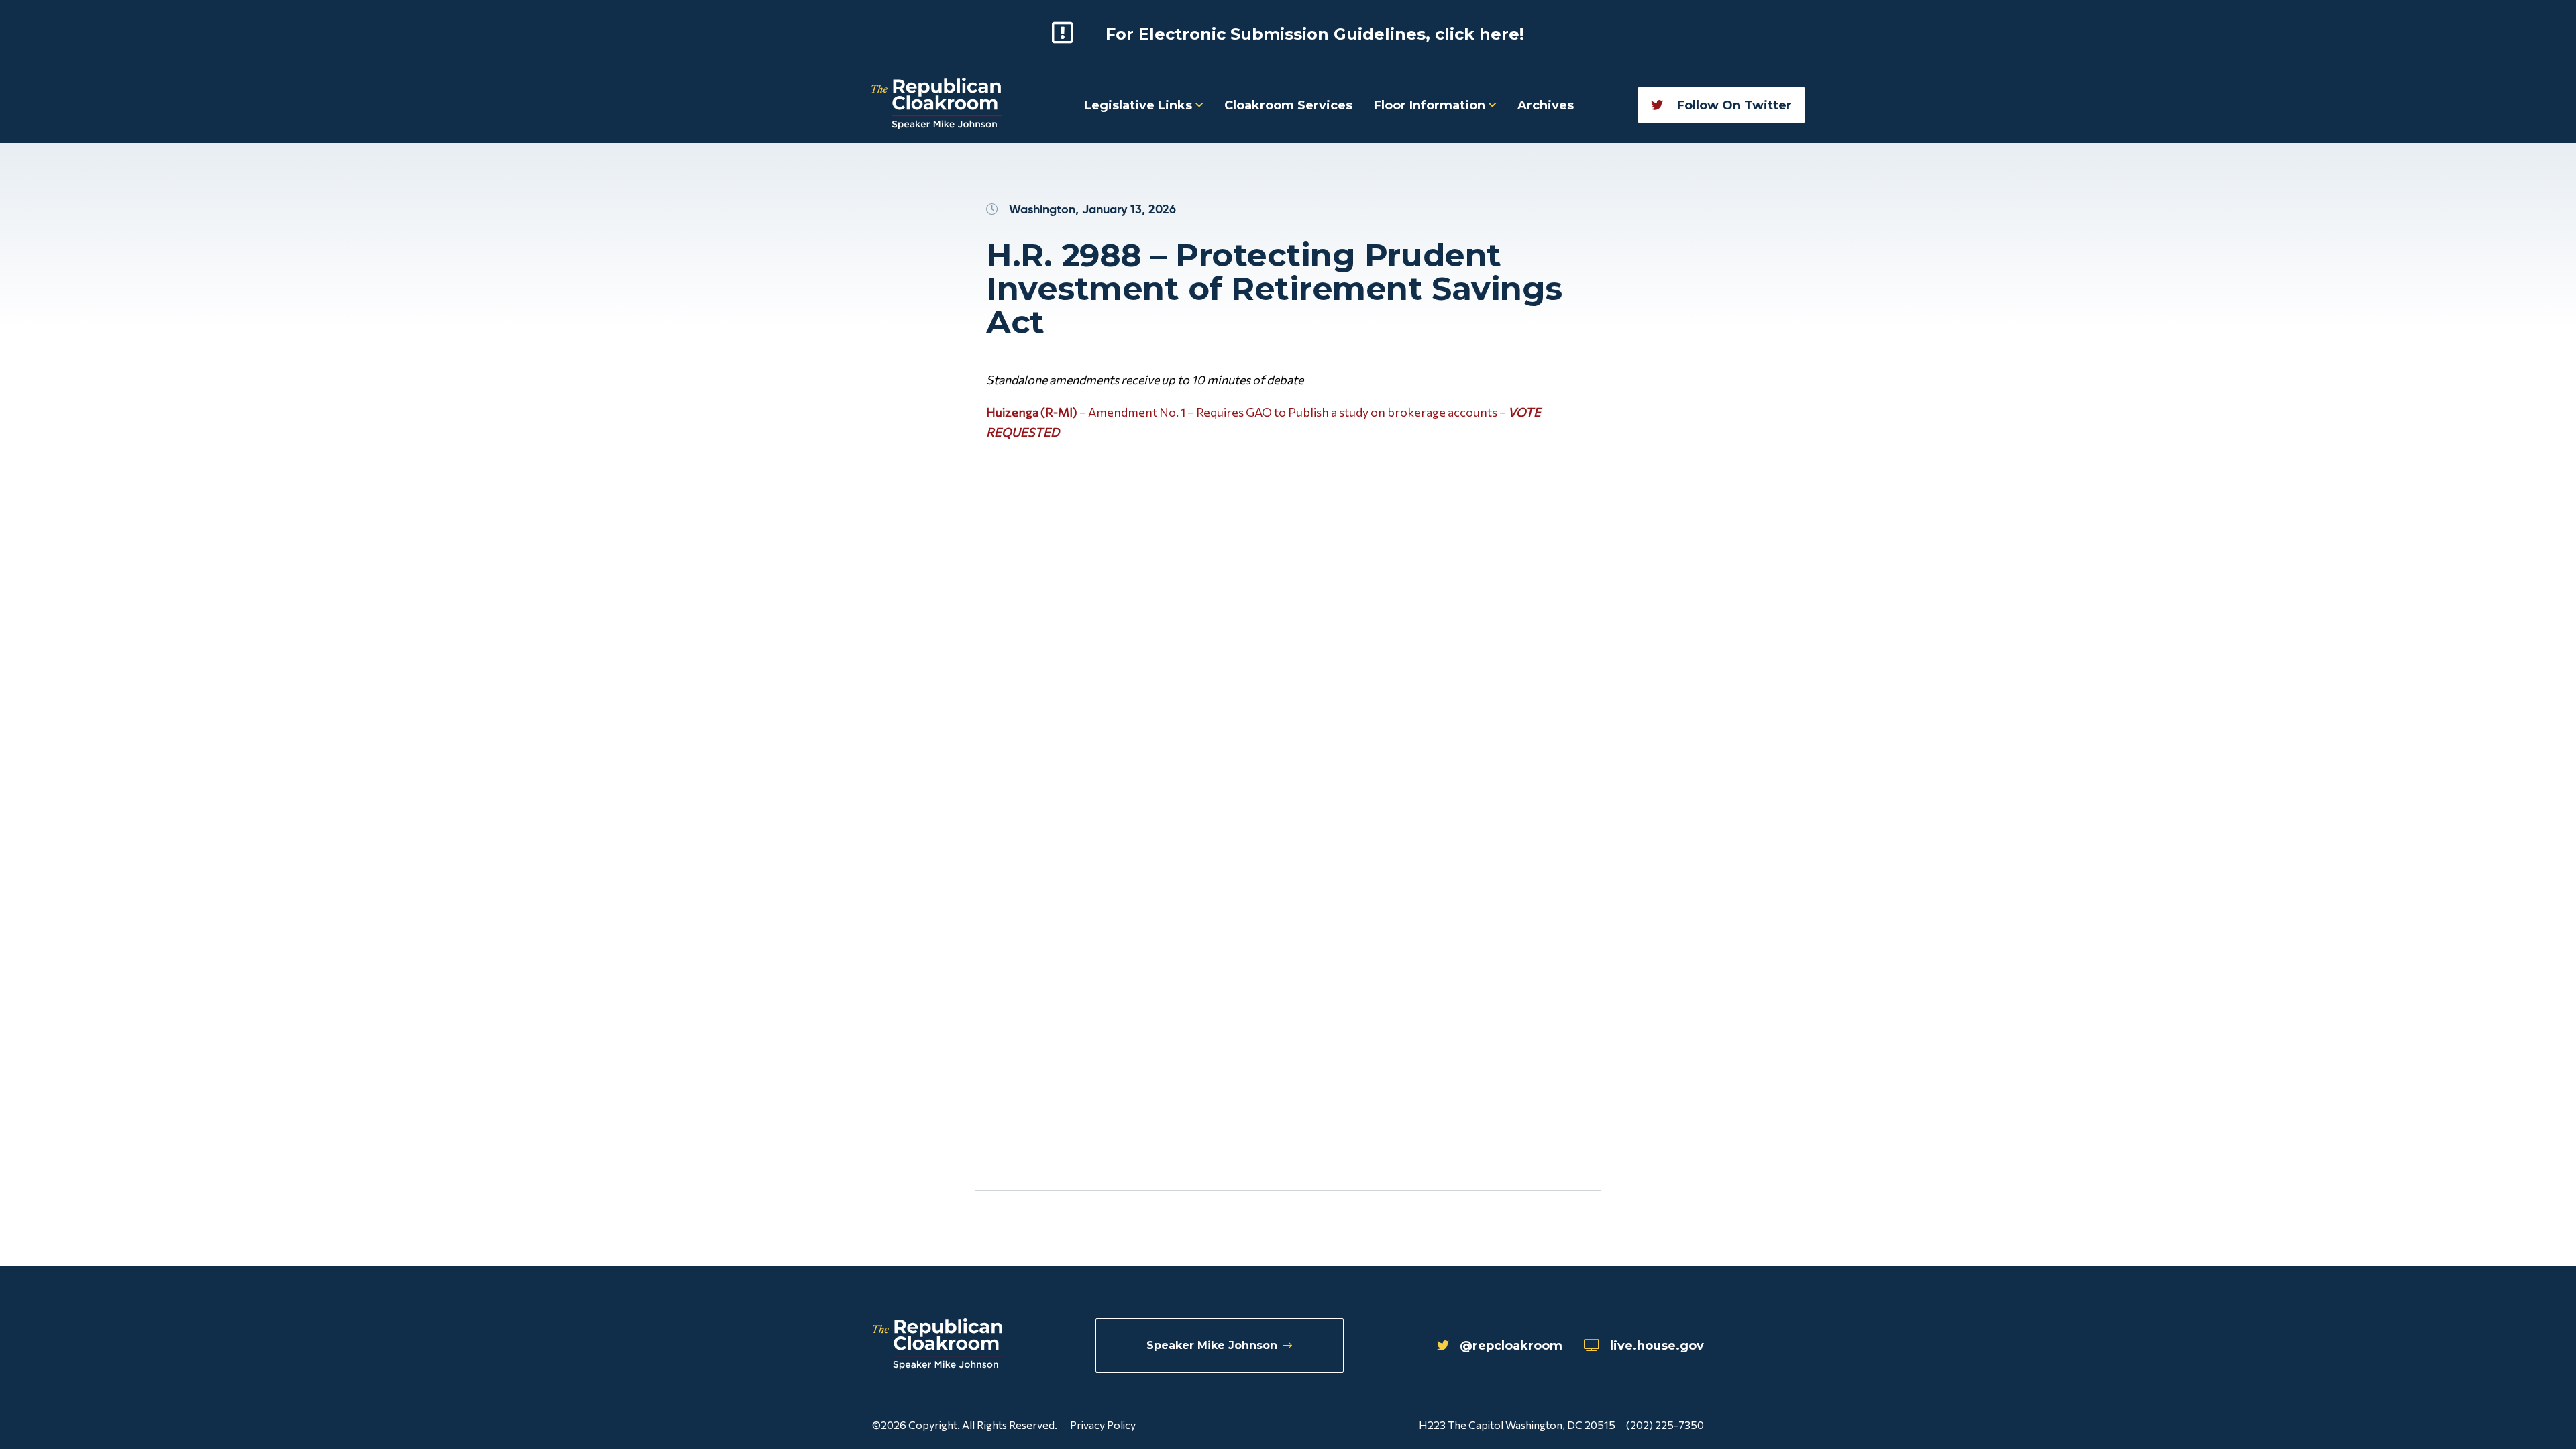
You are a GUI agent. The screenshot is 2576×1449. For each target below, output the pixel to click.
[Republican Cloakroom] (937, 105)
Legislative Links (1140, 105)
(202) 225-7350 (1665, 1425)
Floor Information (1431, 105)
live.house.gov (1657, 1346)
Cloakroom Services (1288, 105)
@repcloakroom (1511, 1346)
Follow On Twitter (1733, 105)
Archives (1546, 105)
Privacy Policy (1103, 1425)
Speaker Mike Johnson (1212, 1345)
